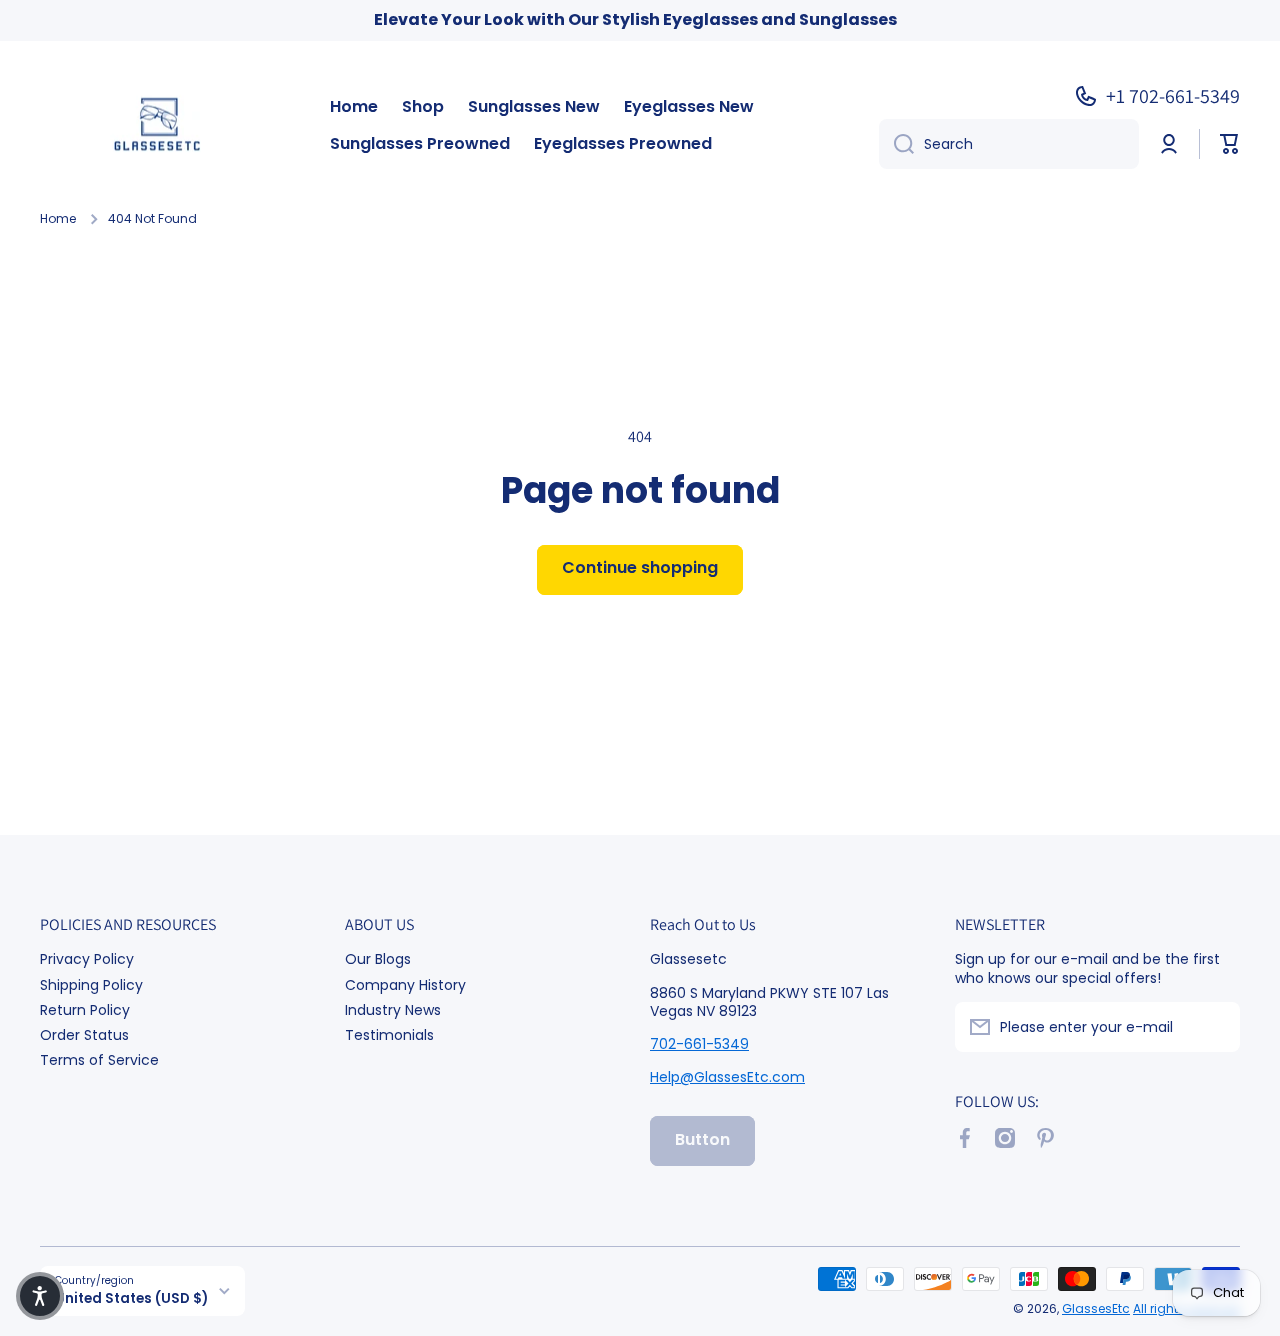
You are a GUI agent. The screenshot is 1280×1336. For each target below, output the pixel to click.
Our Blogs (378, 958)
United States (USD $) (131, 1298)
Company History (405, 984)
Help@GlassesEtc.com (727, 1077)
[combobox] (1009, 144)
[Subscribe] (1215, 1027)
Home (58, 219)
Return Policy (85, 1009)
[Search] (896, 144)
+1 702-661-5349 (1173, 96)
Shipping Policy (91, 984)
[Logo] (165, 126)
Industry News (393, 1009)
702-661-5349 (699, 1044)
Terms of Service (99, 1059)
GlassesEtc (1096, 1308)
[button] (1230, 144)
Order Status (84, 1034)
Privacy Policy (87, 958)
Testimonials (389, 1034)
